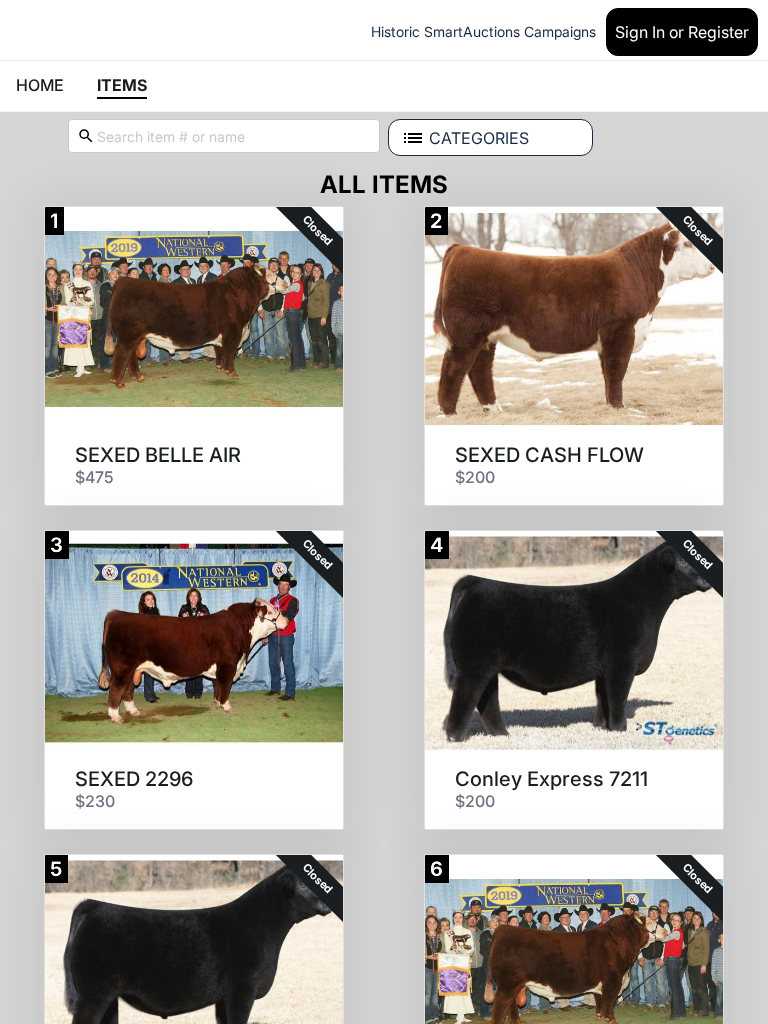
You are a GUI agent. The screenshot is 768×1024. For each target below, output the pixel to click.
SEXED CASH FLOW (549, 455)
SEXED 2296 (134, 779)
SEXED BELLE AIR (158, 455)
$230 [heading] (95, 801)
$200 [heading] (475, 477)
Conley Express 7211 (551, 779)
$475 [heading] (94, 477)
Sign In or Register (682, 32)
